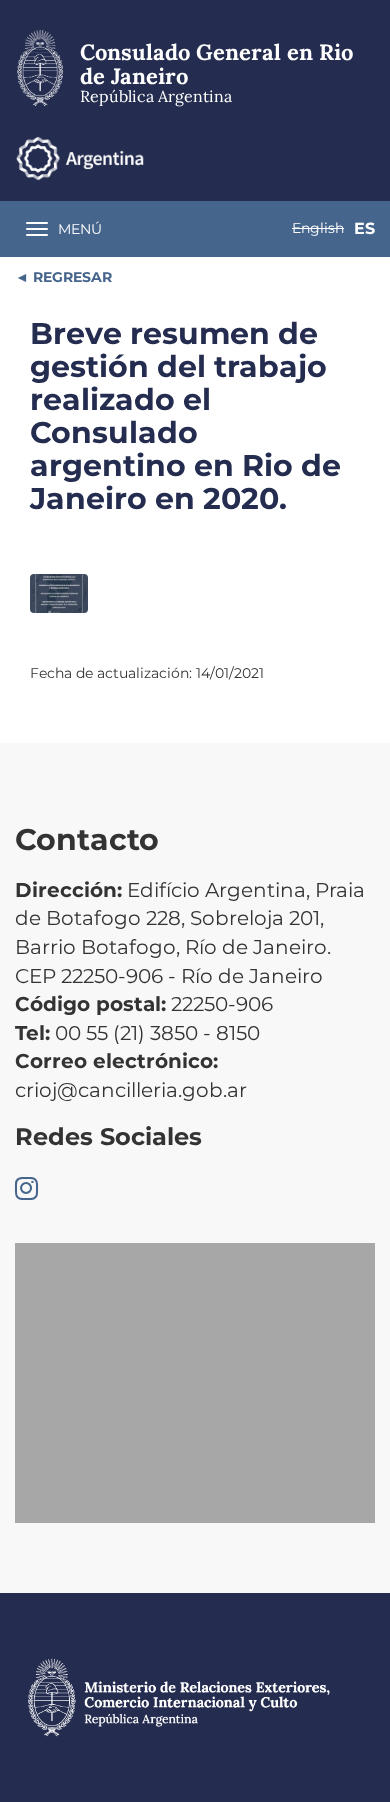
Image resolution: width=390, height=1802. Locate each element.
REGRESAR (70, 277)
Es (364, 228)
